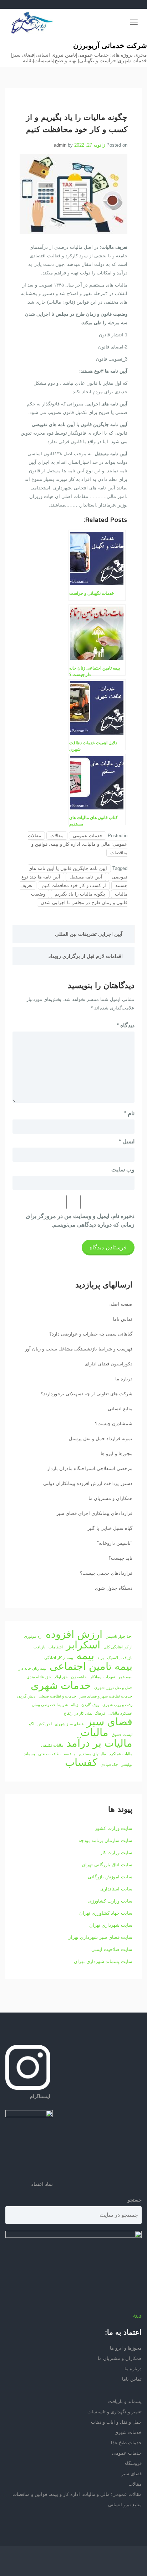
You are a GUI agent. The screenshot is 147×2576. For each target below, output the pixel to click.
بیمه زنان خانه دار (32, 1668)
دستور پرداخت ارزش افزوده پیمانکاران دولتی (88, 1483)
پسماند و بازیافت (125, 2401)
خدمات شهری (61, 1685)
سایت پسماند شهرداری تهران (103, 1961)
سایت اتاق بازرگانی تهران (107, 1865)
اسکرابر (83, 1645)
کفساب (81, 1762)
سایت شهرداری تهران (111, 1925)
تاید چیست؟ (120, 1558)
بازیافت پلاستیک (120, 1658)
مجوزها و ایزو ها (116, 1454)
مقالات (57, 836)
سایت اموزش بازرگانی (110, 1877)
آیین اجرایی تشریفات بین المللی (89, 934)
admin (60, 145)
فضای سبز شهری (69, 1724)
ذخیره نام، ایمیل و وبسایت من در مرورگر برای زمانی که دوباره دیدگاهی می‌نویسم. (80, 1220)
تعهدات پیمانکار (102, 1677)
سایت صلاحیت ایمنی (112, 1949)
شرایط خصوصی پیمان (50, 1705)
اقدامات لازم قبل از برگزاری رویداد (86, 956)
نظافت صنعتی (49, 1754)
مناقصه (70, 1754)
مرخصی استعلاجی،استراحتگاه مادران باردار (90, 1468)
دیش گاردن (26, 1696)
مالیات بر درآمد (99, 1743)
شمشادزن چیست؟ (114, 1424)
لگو (32, 1724)
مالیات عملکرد (121, 1754)
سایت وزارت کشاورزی (110, 1901)
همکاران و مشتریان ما (110, 1498)
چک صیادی (109, 1764)
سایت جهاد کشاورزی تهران (106, 1913)
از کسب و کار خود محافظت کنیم (74, 885)
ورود (137, 2315)
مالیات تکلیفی (52, 1745)
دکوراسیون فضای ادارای (108, 1364)
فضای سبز (110, 1722)
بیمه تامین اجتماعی (91, 1666)
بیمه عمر (125, 1677)
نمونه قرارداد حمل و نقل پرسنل (101, 1439)
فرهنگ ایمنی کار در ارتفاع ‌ (84, 1713)
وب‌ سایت (123, 1169)
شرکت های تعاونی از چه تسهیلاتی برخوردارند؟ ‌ (86, 1394)
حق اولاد (61, 1677)
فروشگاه (133, 2463)
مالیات (94, 1732)
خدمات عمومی (88, 836)
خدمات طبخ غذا (126, 2443)
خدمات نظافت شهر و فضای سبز (106, 1696)
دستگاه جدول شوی (114, 1588)
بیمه (85, 1656)
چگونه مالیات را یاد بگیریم (80, 894)
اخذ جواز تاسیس (119, 1636)
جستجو (135, 2200)
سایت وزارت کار (116, 1853)
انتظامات (56, 1647)
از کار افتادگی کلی (118, 1647)
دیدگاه (126, 1025)
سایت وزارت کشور (114, 1828)
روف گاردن (90, 1705)
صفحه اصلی (120, 1304)
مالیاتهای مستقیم (92, 1754)
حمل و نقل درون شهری (113, 1688)
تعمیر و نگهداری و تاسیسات (115, 2412)
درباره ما (124, 1379)
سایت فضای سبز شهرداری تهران (100, 1937)
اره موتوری (33, 1636)
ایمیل (127, 1141)
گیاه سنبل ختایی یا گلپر (110, 1528)
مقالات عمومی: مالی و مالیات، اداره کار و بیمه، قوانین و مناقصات (78, 844)
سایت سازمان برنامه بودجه (105, 1840)
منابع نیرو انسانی (125, 2505)
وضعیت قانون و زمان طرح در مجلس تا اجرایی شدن (79, 898)
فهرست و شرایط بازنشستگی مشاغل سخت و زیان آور (79, 1349)
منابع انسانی (120, 1409)
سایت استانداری (116, 1889)
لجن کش (45, 1724)
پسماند (29, 1754)
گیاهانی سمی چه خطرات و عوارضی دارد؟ (91, 1334)
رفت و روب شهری (117, 1705)
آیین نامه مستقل (86, 877)
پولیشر (127, 1764)
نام (129, 1113)
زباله (75, 1705)
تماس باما (123, 1319)
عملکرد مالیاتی (120, 1713)
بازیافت (39, 1647)
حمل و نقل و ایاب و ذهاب (116, 2422)
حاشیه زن (79, 1677)
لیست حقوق (122, 1735)
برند (101, 1658)
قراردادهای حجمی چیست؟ (106, 1573)
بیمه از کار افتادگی (59, 1658)
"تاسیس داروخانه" (115, 1543)
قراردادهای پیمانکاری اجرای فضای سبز (94, 1513)
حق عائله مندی (39, 1677)
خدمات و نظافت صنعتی (57, 1696)
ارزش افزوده (74, 1634)
